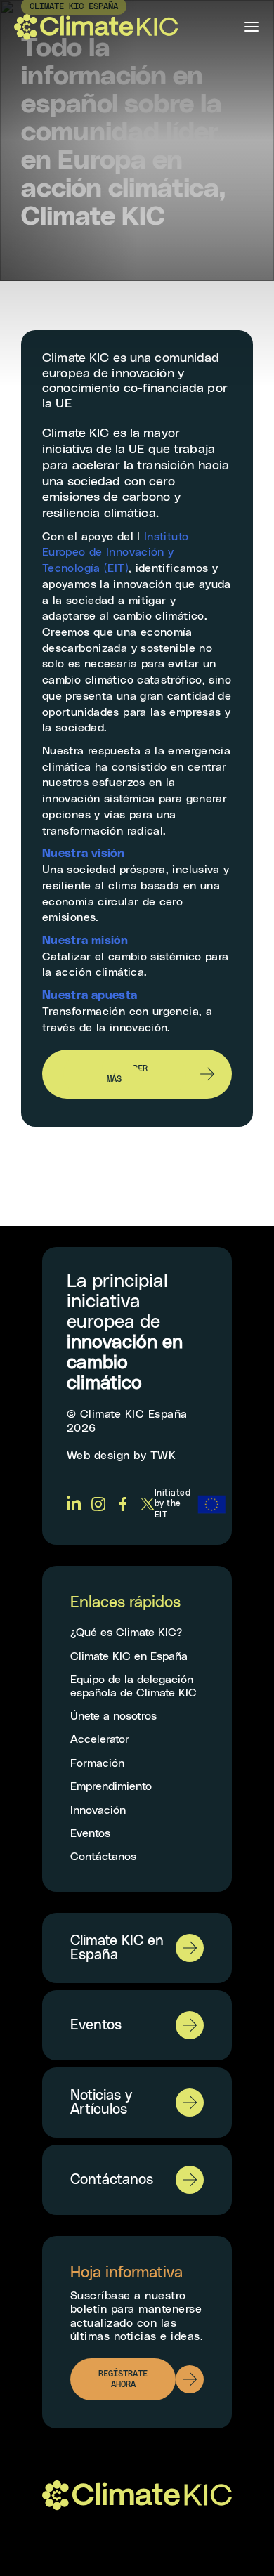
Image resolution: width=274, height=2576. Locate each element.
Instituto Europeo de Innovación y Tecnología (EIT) (115, 553)
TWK (163, 1456)
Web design (98, 1456)
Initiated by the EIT (172, 1504)
